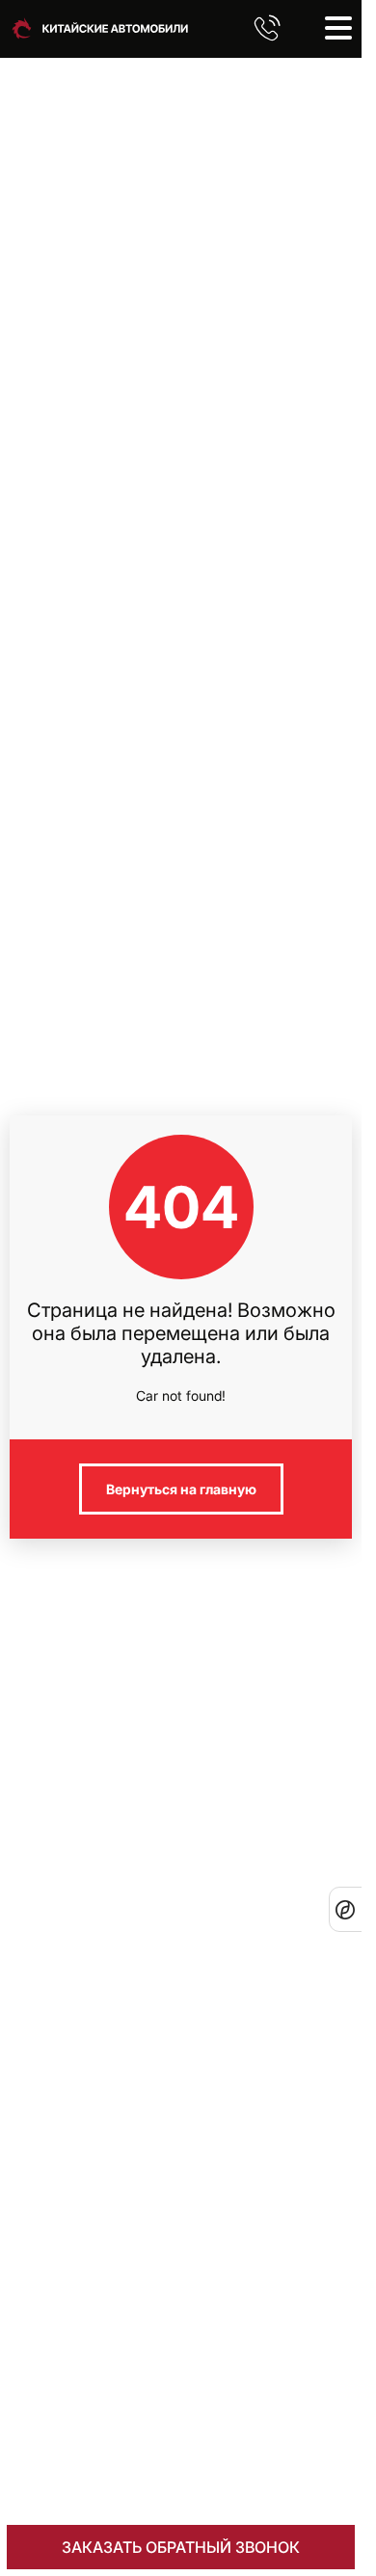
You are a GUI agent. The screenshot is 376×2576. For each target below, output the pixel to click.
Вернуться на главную (181, 1489)
